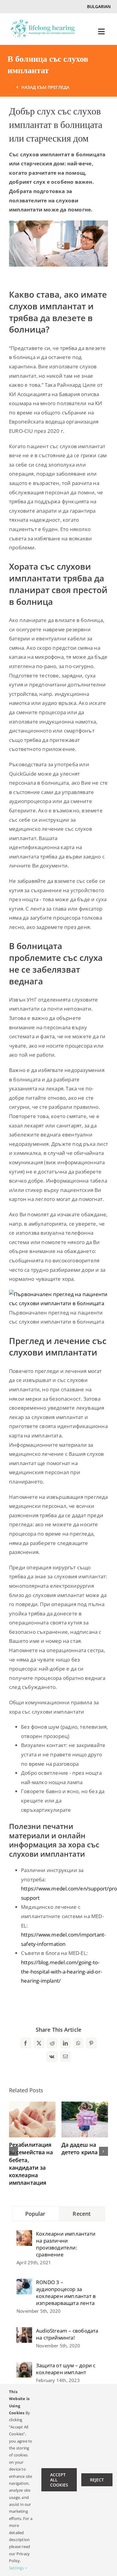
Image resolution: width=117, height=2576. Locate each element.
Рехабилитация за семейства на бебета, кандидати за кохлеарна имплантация (31, 2164)
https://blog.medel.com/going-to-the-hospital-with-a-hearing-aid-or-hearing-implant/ (61, 1971)
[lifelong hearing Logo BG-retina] (43, 22)
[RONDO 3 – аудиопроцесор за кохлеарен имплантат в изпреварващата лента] (24, 2283)
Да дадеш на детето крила (79, 2148)
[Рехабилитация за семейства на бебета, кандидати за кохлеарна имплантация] (32, 2105)
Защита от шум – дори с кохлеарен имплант (66, 2369)
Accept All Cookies (59, 2480)
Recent (82, 2214)
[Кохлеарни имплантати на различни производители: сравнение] (24, 2235)
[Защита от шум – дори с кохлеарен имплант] (24, 2366)
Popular (35, 2214)
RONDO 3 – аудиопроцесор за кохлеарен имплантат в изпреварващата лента (66, 2293)
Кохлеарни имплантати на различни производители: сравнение (66, 2244)
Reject (97, 2480)
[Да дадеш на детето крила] (85, 2105)
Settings (17, 2568)
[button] (13, 2151)
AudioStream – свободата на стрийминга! (67, 2334)
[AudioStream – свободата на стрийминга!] (24, 2332)
